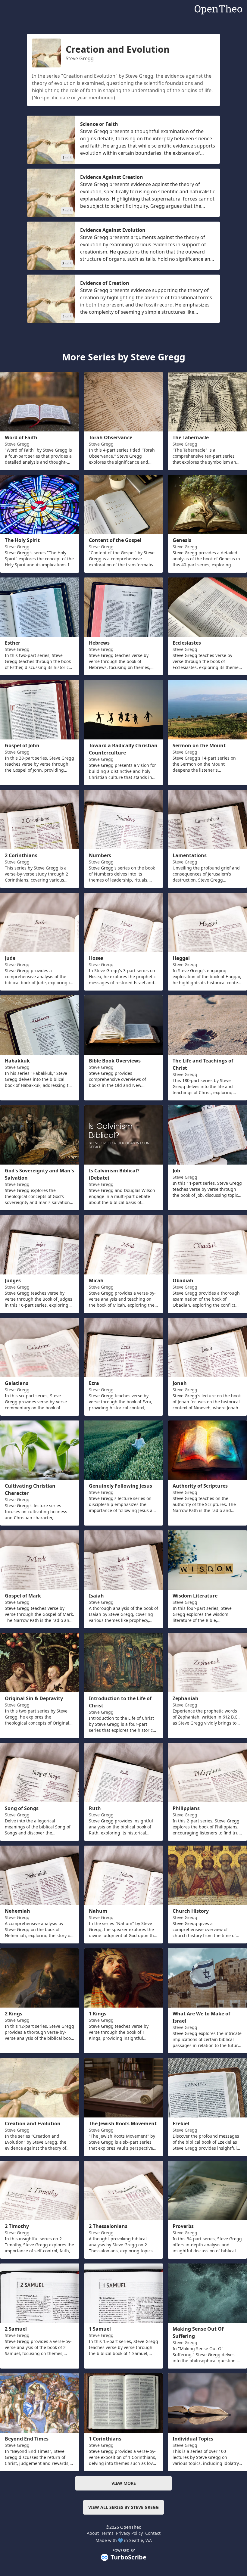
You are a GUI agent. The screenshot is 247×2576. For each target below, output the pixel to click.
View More (124, 2483)
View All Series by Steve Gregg (123, 2507)
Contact (153, 2533)
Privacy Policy (129, 2533)
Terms (107, 2533)
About (93, 2533)
